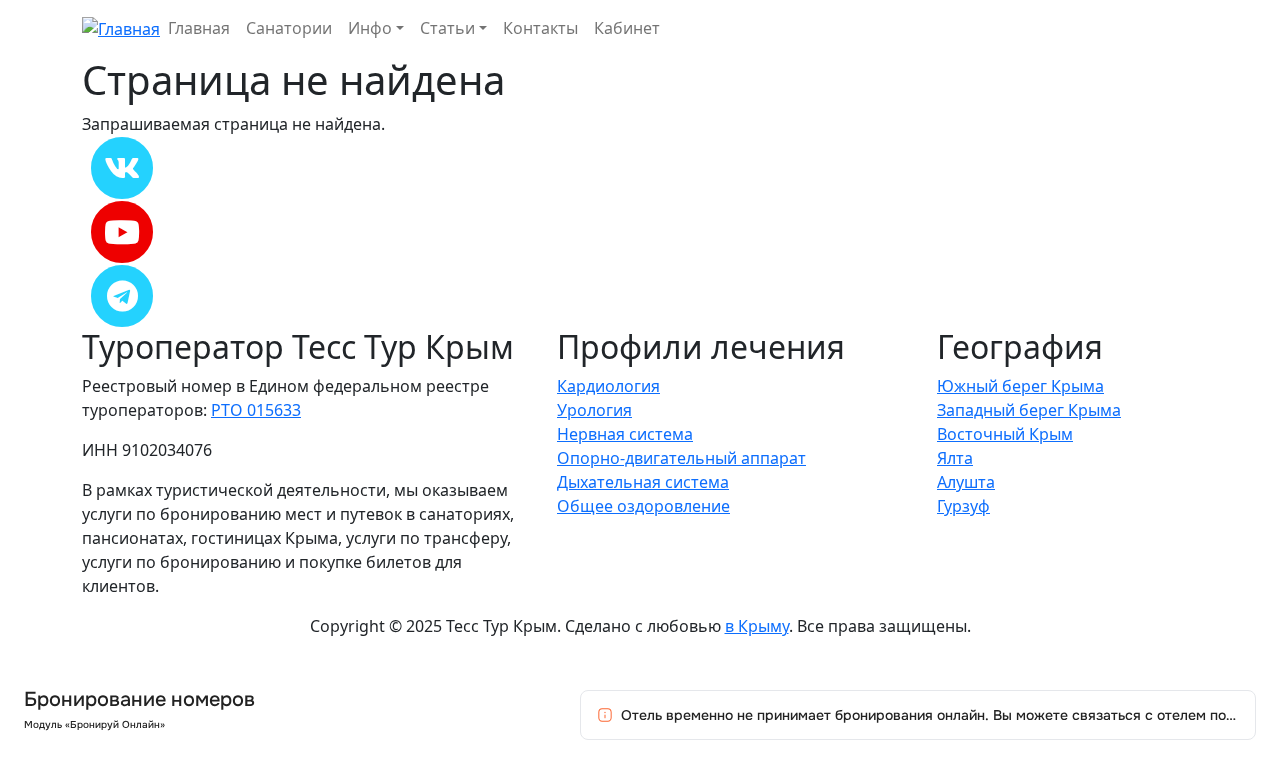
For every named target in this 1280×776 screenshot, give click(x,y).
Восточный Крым (1005, 434)
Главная (199, 28)
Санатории (289, 28)
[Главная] (121, 27)
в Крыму (757, 626)
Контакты (540, 28)
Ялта (955, 458)
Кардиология (608, 386)
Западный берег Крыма (1029, 410)
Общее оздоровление (643, 506)
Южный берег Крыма (1020, 386)
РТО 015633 (256, 410)
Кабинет (627, 28)
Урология (594, 410)
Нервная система (625, 434)
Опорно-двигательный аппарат (681, 458)
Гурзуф (963, 506)
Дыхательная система (643, 482)
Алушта (966, 482)
